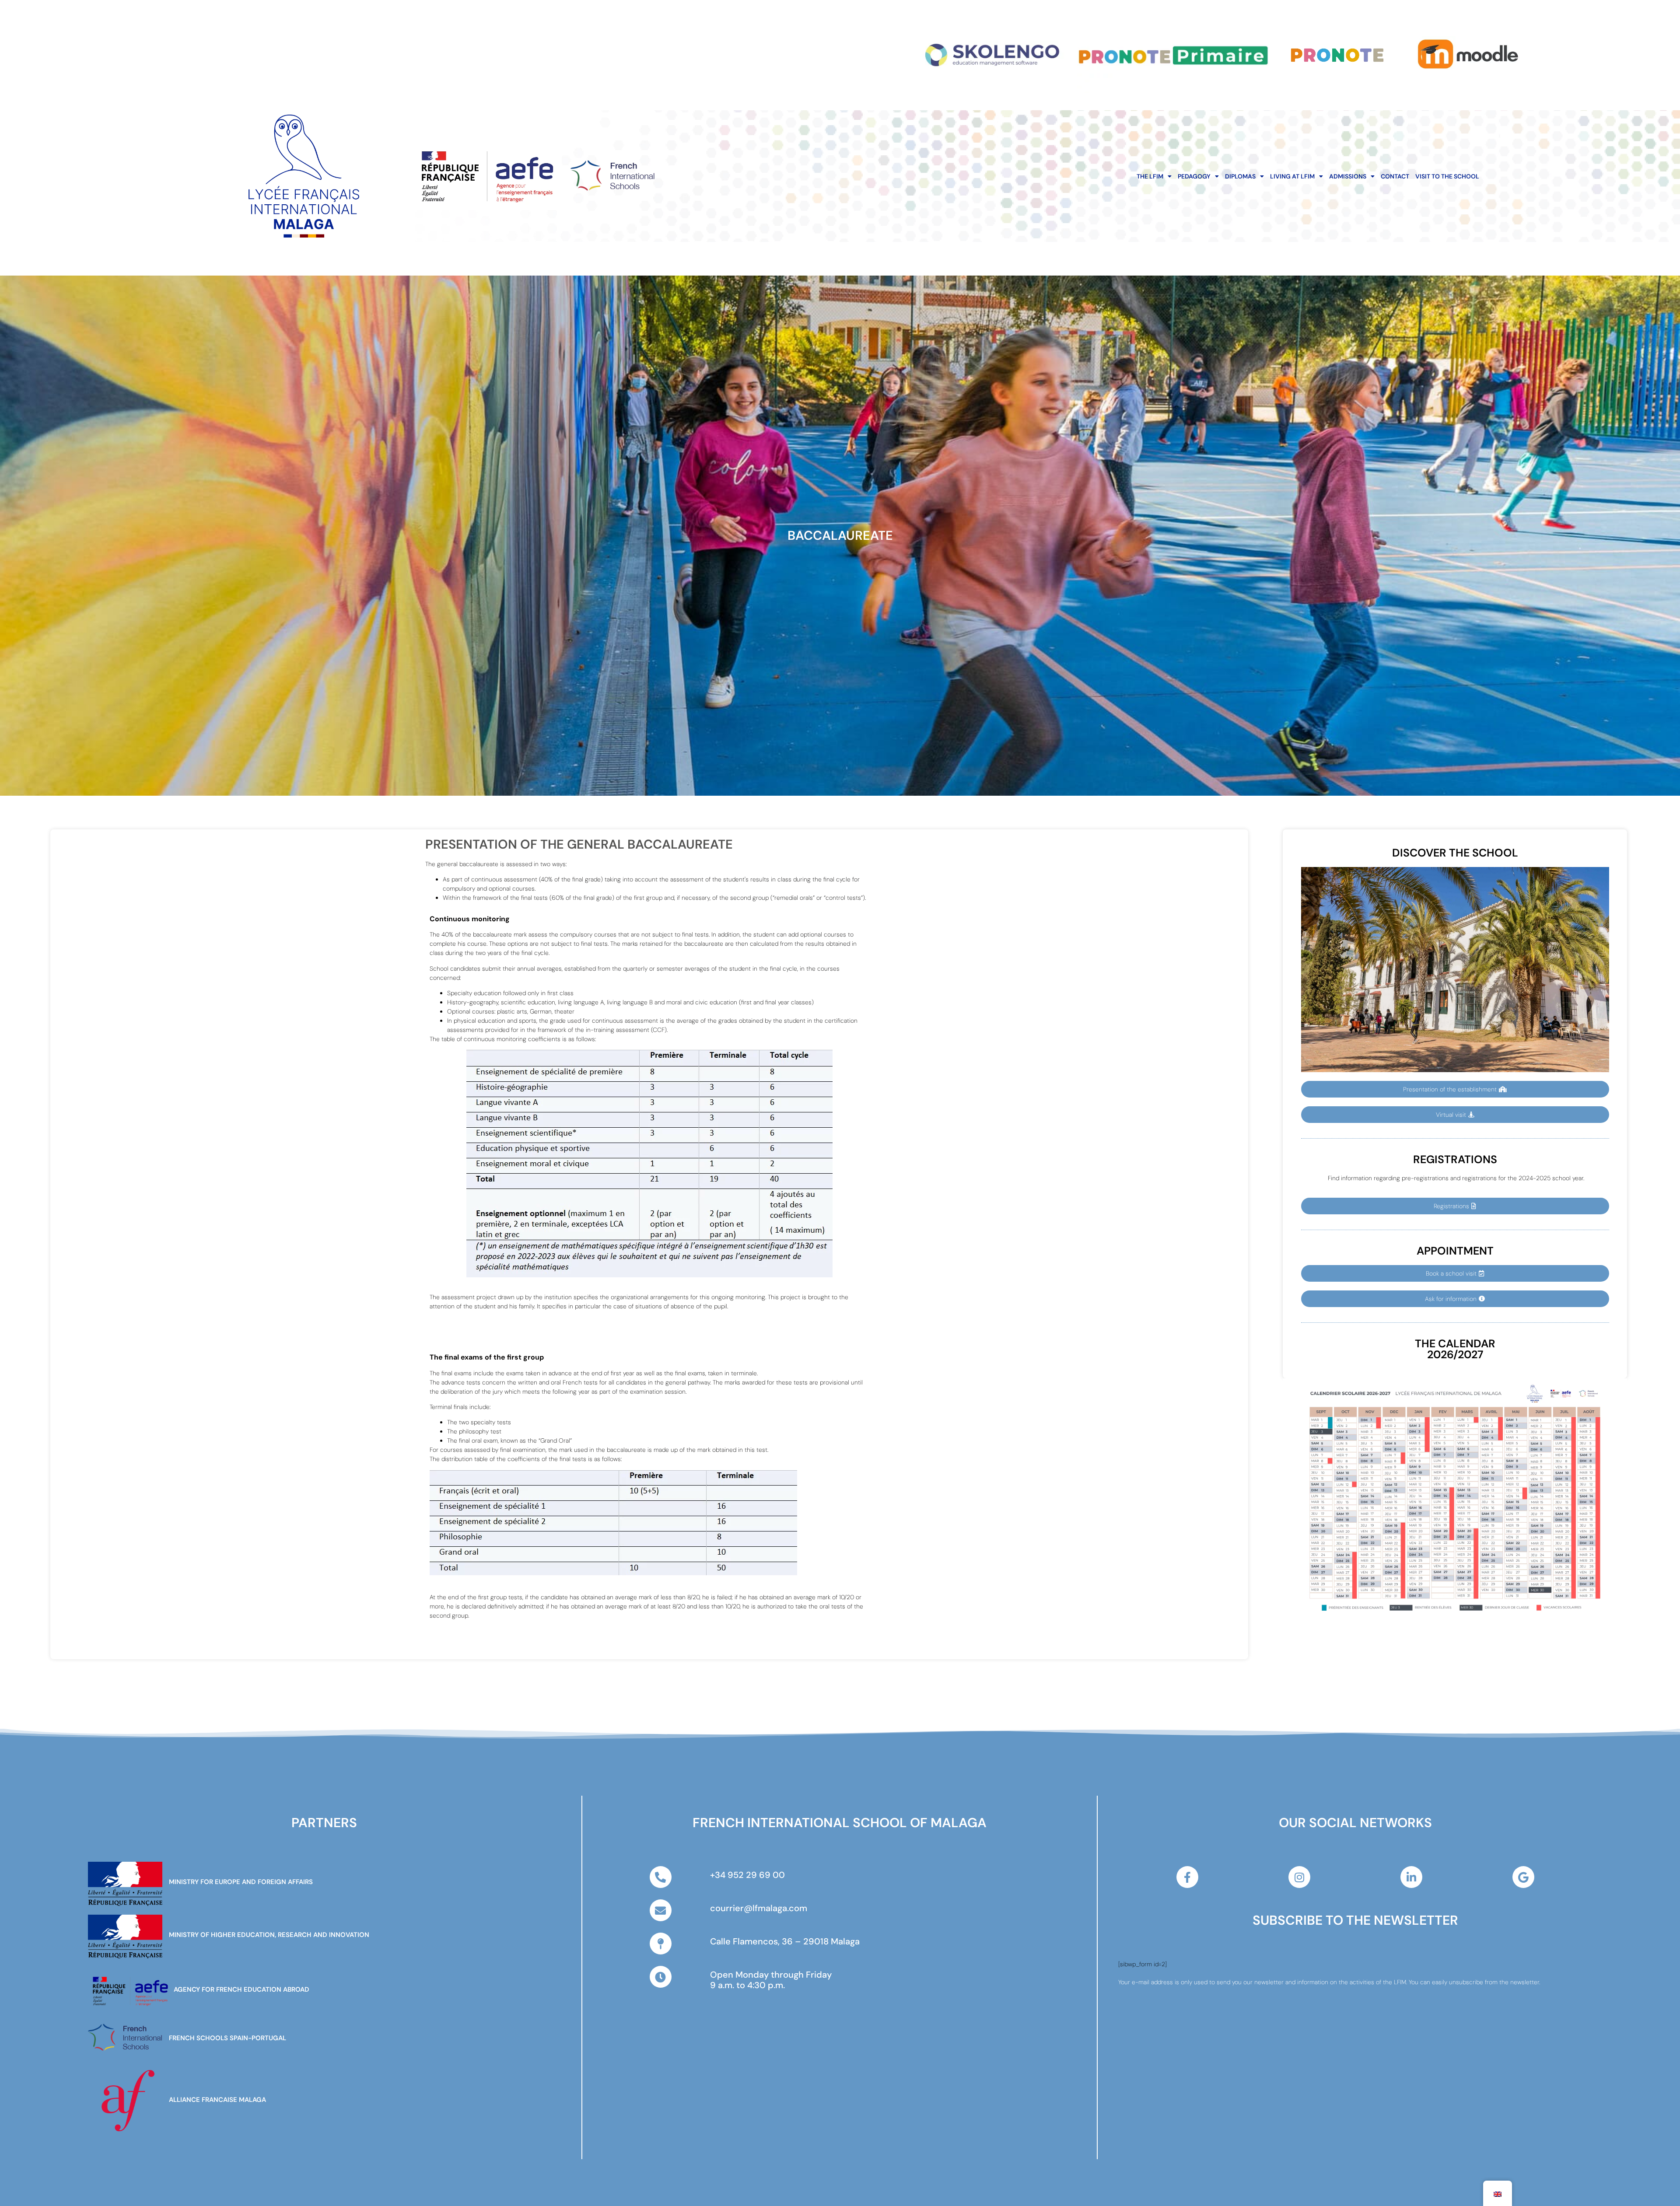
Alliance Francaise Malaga (217, 2100)
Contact (1395, 176)
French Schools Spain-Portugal (227, 2038)
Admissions (1348, 176)
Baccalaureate (840, 535)
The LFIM (1150, 176)
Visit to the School (1447, 176)
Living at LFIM (1292, 176)
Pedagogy (1194, 176)
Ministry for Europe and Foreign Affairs (241, 1882)
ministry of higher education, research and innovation (269, 1935)
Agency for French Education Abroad (241, 1989)
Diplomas (1240, 176)
